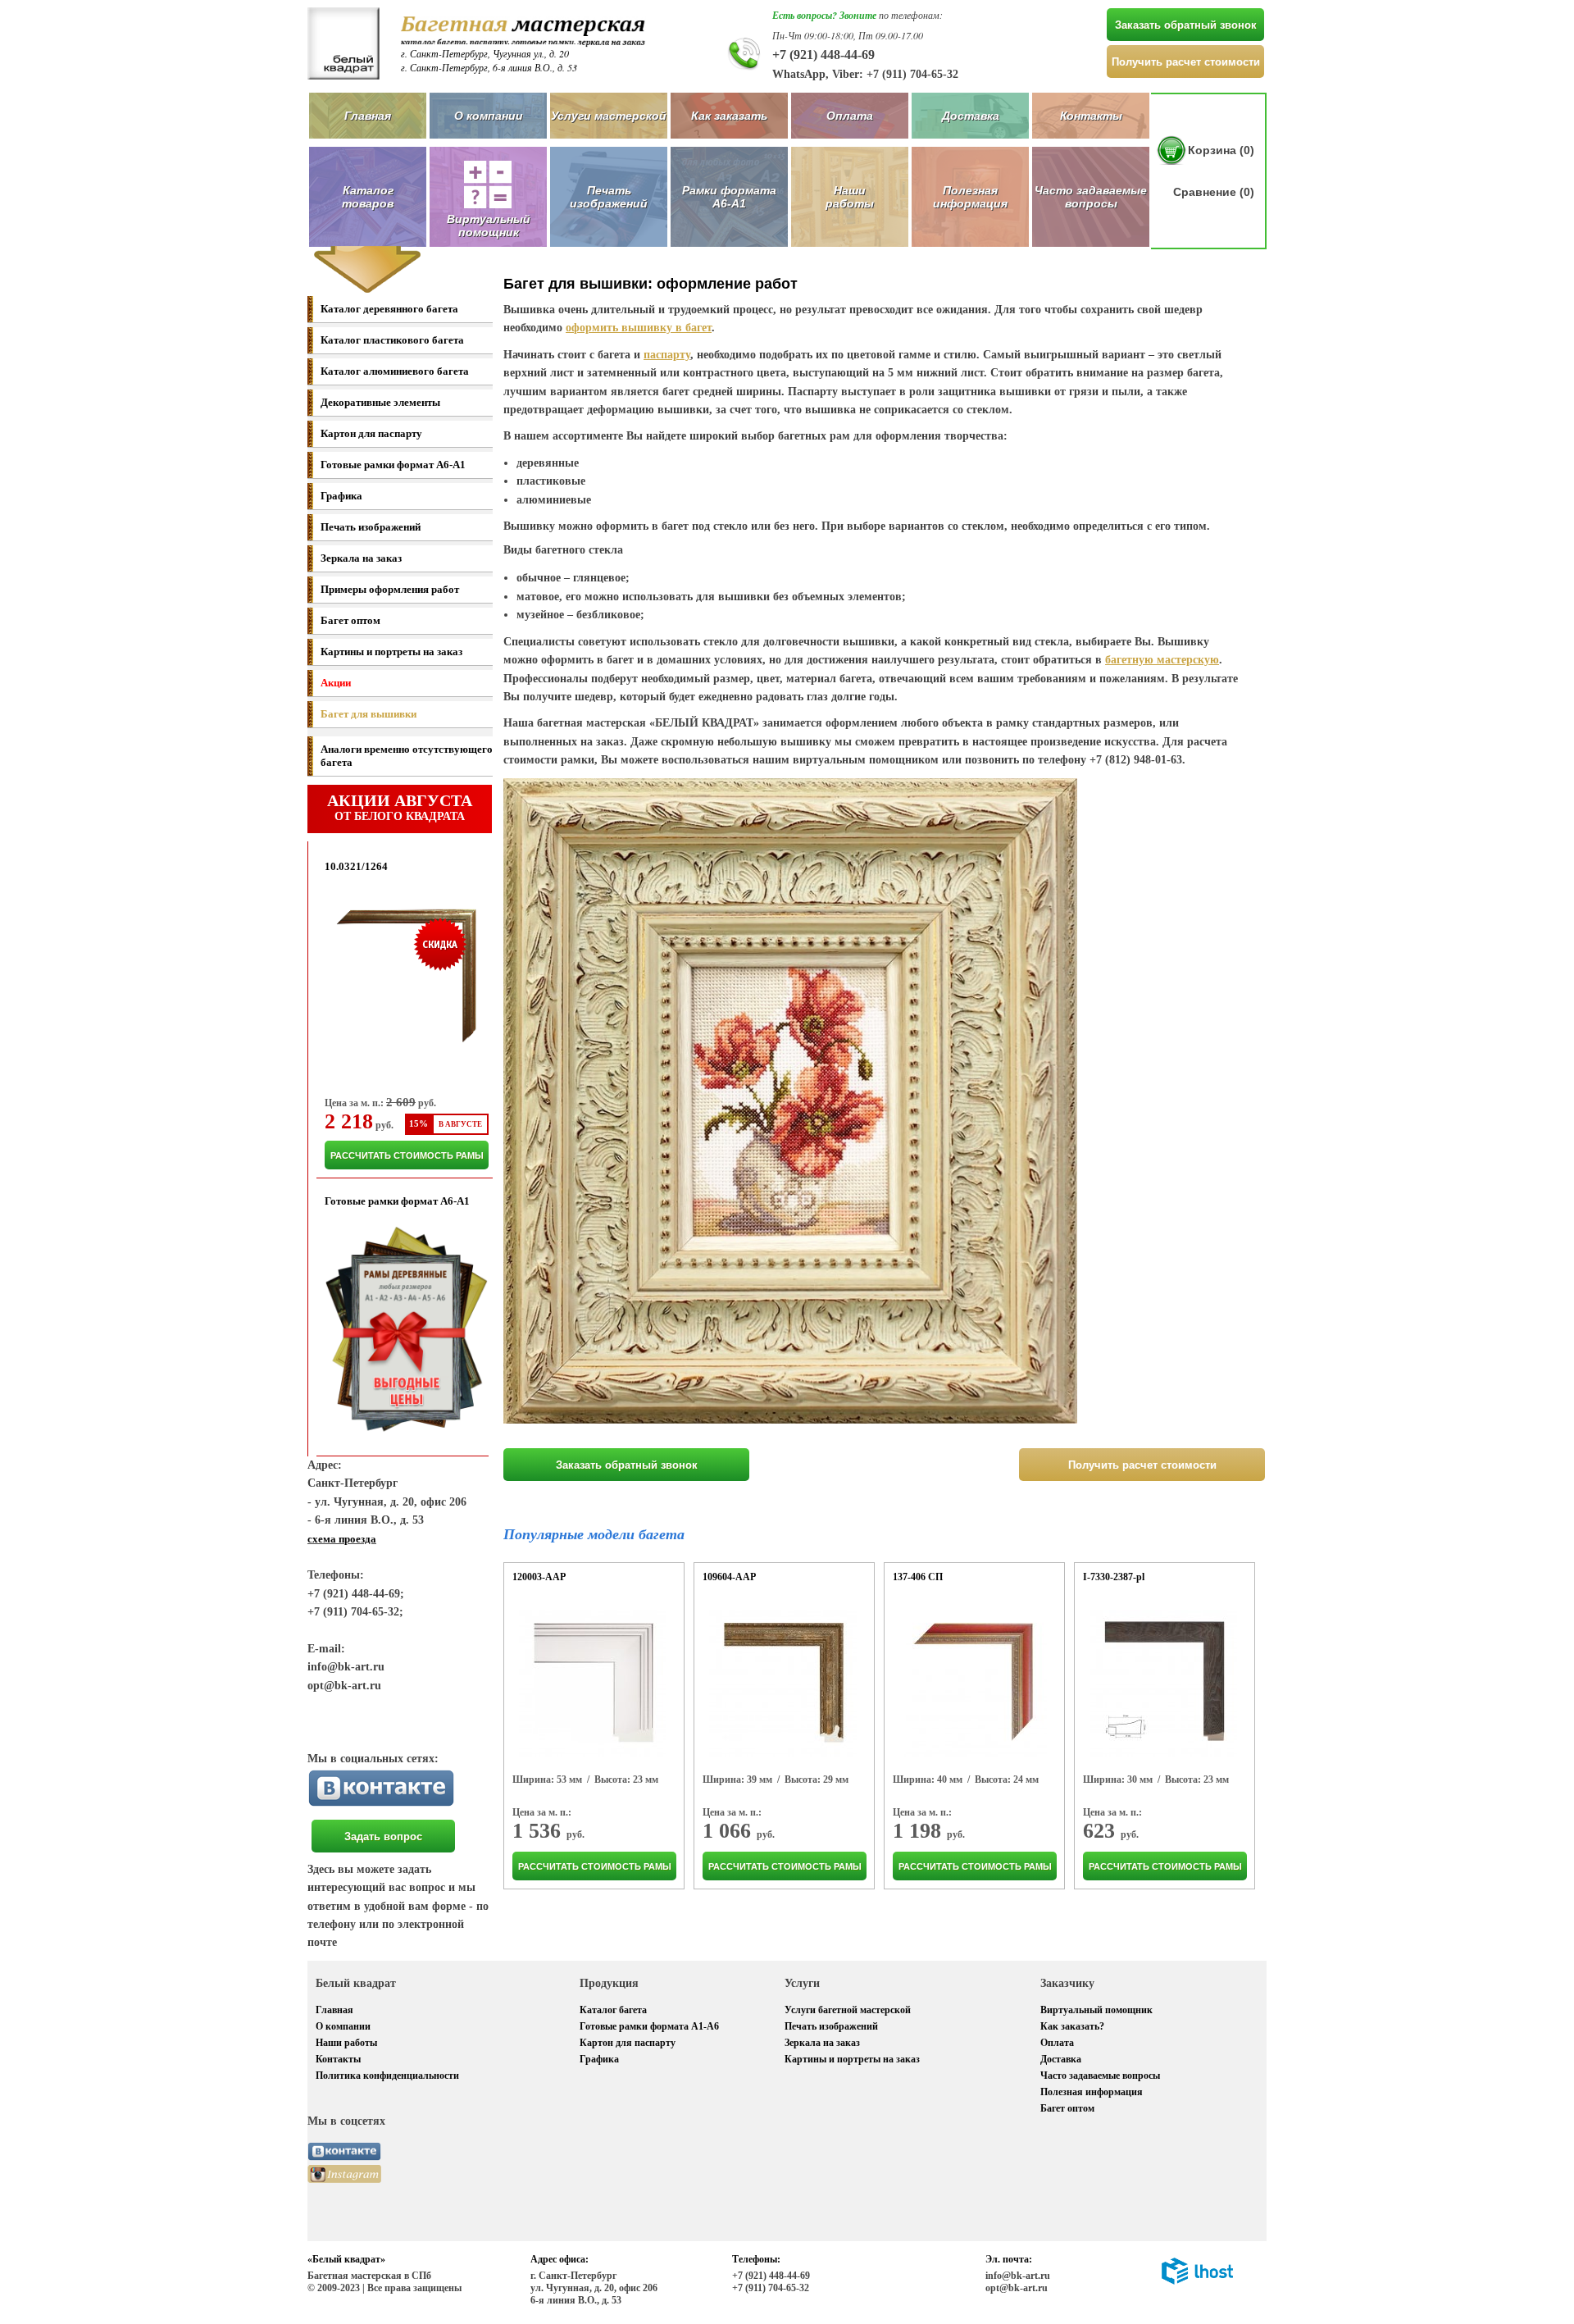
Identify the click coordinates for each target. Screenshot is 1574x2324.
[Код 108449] (593, 1684)
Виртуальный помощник (1096, 2010)
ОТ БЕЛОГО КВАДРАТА (400, 807)
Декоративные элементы (380, 402)
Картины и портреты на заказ (391, 652)
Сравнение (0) (1214, 192)
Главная (368, 116)
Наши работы (850, 197)
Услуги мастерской (609, 116)
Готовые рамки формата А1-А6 (649, 2026)
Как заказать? (1072, 2026)
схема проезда (342, 1539)
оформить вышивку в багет (639, 328)
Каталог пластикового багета (392, 340)
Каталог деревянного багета (389, 309)
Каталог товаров (368, 197)
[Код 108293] (783, 1684)
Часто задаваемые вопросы (1091, 197)
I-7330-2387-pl (1114, 1577)
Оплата (850, 116)
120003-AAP (539, 1577)
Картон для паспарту (371, 433)
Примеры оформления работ (390, 589)
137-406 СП (918, 1577)
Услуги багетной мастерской (848, 2010)
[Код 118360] (1163, 1684)
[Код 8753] (973, 1684)
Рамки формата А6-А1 (729, 197)
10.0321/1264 (356, 866)
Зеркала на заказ (361, 558)
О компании (489, 116)
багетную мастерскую (1162, 660)
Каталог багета (613, 2010)
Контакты (1091, 116)
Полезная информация (970, 197)
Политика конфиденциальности (387, 2076)
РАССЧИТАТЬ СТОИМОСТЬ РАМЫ (407, 1155)
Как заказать (729, 116)
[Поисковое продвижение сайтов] (1197, 2281)
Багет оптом (350, 620)
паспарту (667, 355)
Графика (341, 496)
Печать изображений (609, 197)
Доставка (971, 116)
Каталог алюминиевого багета (395, 371)
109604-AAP (729, 1577)
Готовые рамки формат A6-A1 (393, 465)
